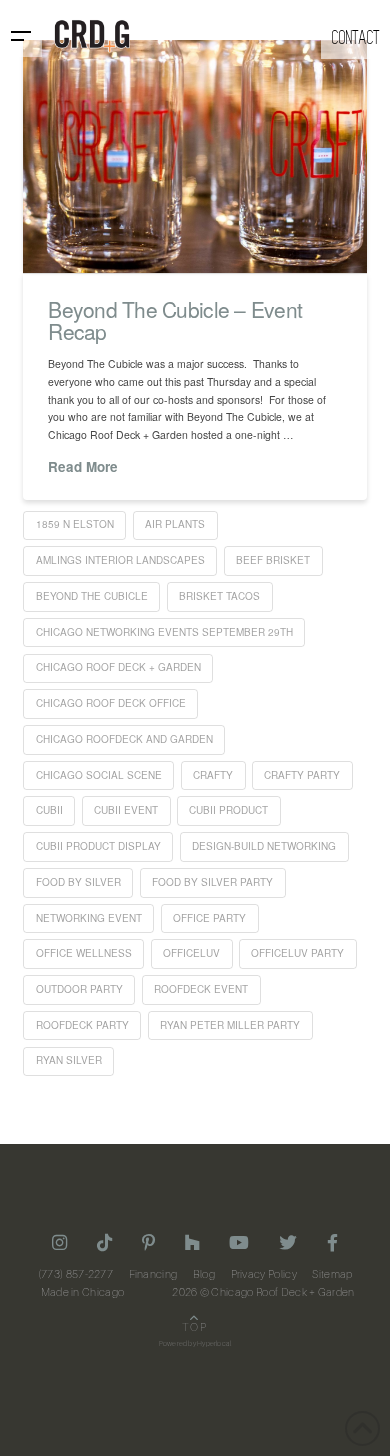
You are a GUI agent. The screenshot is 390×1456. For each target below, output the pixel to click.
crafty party (302, 775)
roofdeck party (82, 1025)
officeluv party (297, 953)
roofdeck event (201, 989)
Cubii (49, 810)
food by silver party (212, 882)
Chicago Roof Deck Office (111, 703)
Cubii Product (228, 810)
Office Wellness (84, 953)
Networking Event (89, 918)
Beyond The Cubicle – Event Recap (175, 320)
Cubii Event (126, 810)
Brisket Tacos (219, 596)
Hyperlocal (214, 1344)
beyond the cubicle (92, 596)
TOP (195, 1328)
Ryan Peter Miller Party (230, 1025)
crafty (213, 775)
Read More (83, 467)
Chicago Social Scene (99, 775)
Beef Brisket (273, 560)
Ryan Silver (69, 1060)
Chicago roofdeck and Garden (124, 739)
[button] (21, 36)
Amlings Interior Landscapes (120, 560)
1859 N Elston (75, 524)
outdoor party (79, 989)
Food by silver (78, 882)
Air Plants (175, 524)
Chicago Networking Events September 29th (164, 632)
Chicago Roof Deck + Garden (118, 667)
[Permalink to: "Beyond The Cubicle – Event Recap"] (194, 156)
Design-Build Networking (264, 846)
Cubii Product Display (98, 846)
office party (209, 918)
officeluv (191, 953)
